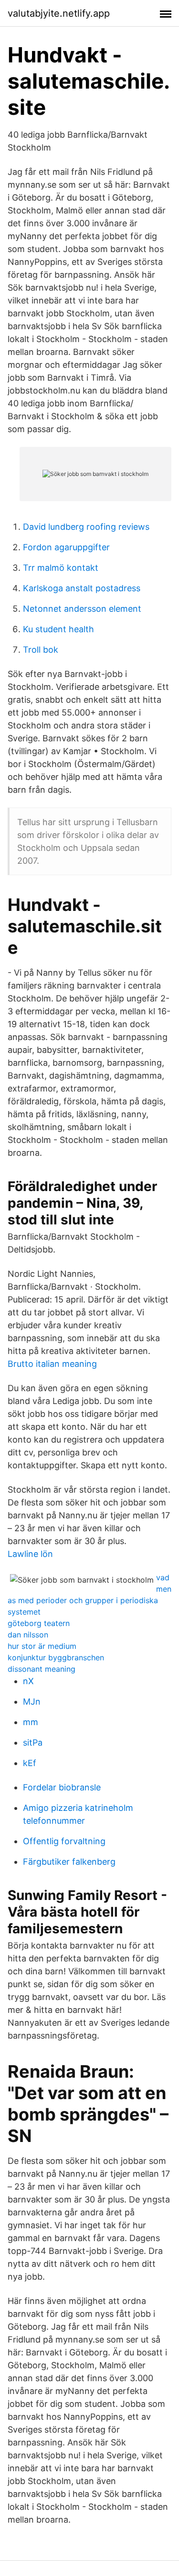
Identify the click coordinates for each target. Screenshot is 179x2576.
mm (31, 1722)
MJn (32, 1702)
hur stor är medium (42, 1646)
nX (28, 1681)
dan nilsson (28, 1635)
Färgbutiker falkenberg (69, 1862)
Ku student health (58, 629)
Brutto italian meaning (52, 1364)
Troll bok (41, 650)
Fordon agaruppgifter (66, 547)
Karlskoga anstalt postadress (82, 588)
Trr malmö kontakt (61, 568)
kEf (30, 1763)
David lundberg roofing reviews (86, 527)
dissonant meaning (42, 1669)
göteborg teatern (39, 1623)
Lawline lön (30, 1554)
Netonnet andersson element (82, 609)
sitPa (33, 1743)
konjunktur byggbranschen (56, 1657)
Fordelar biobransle (62, 1787)
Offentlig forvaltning (64, 1841)
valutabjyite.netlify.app (59, 13)
